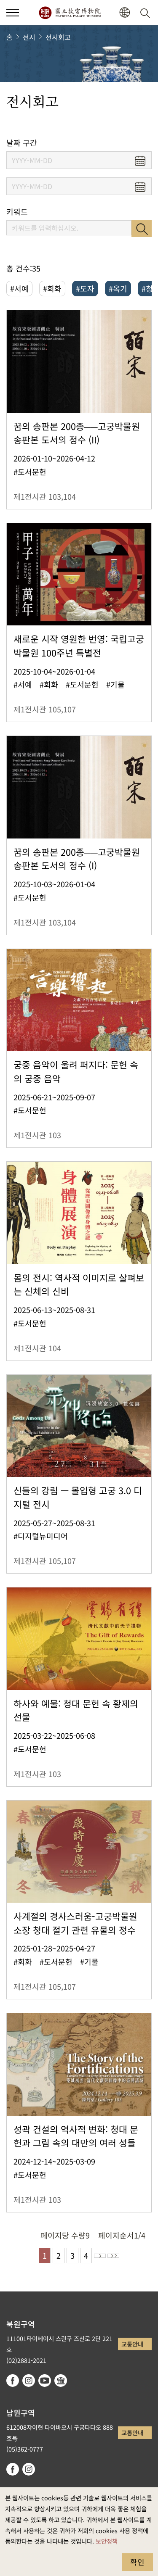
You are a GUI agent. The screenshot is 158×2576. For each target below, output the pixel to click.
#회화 (52, 288)
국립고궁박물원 (70, 13)
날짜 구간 (22, 143)
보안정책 (107, 2541)
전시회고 (58, 37)
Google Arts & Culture (61, 2381)
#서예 (19, 288)
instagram (29, 2381)
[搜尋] (147, 13)
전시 (29, 37)
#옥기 (118, 288)
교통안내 (132, 2344)
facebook (13, 2381)
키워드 (17, 212)
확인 (137, 2562)
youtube (45, 2381)
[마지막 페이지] (113, 2256)
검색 (142, 229)
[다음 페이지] (100, 2256)
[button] (13, 13)
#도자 (85, 288)
